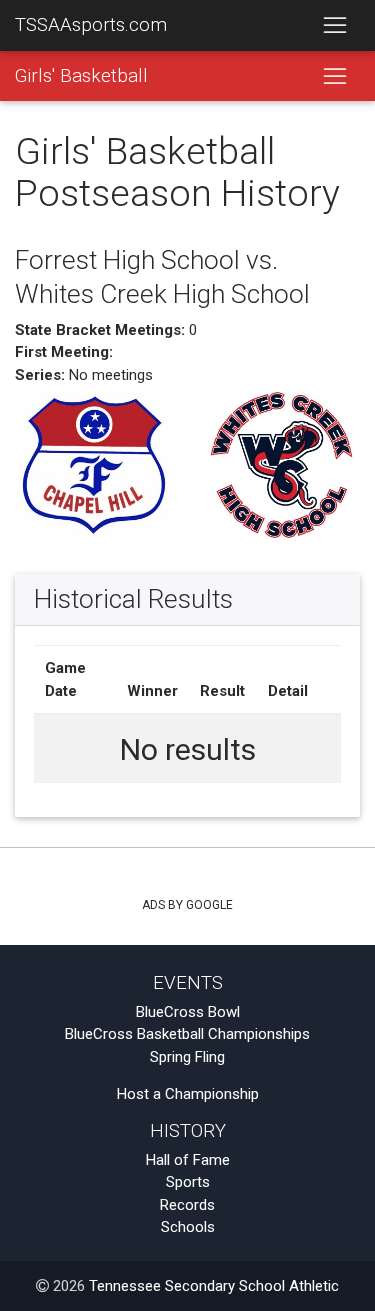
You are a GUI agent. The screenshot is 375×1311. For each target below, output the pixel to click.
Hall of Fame (188, 1160)
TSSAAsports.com (91, 25)
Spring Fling (187, 1057)
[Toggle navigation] (334, 26)
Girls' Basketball (81, 76)
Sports (188, 1182)
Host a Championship (188, 1094)
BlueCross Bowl (188, 1012)
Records (187, 1205)
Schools (188, 1227)
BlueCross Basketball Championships (187, 1034)
